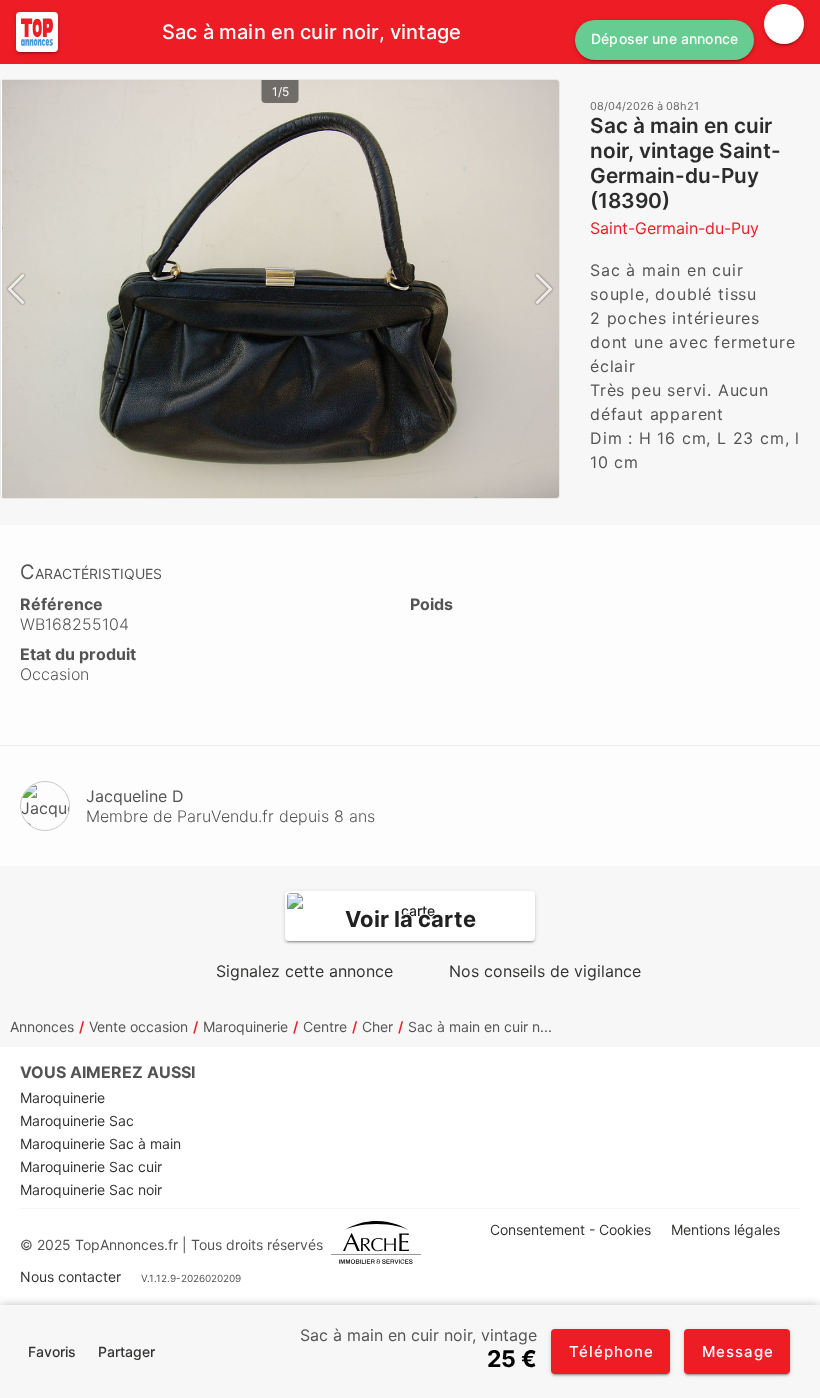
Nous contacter (70, 1276)
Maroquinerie (245, 1026)
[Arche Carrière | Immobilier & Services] (376, 1244)
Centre (325, 1026)
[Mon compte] (784, 24)
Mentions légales (725, 1229)
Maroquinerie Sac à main (100, 1143)
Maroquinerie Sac (77, 1120)
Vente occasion (138, 1026)
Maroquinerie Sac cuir (91, 1166)
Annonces (42, 1026)
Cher (377, 1026)
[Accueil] (37, 32)
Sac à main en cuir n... (480, 1026)
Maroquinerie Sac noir (91, 1189)
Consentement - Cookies (570, 1229)
